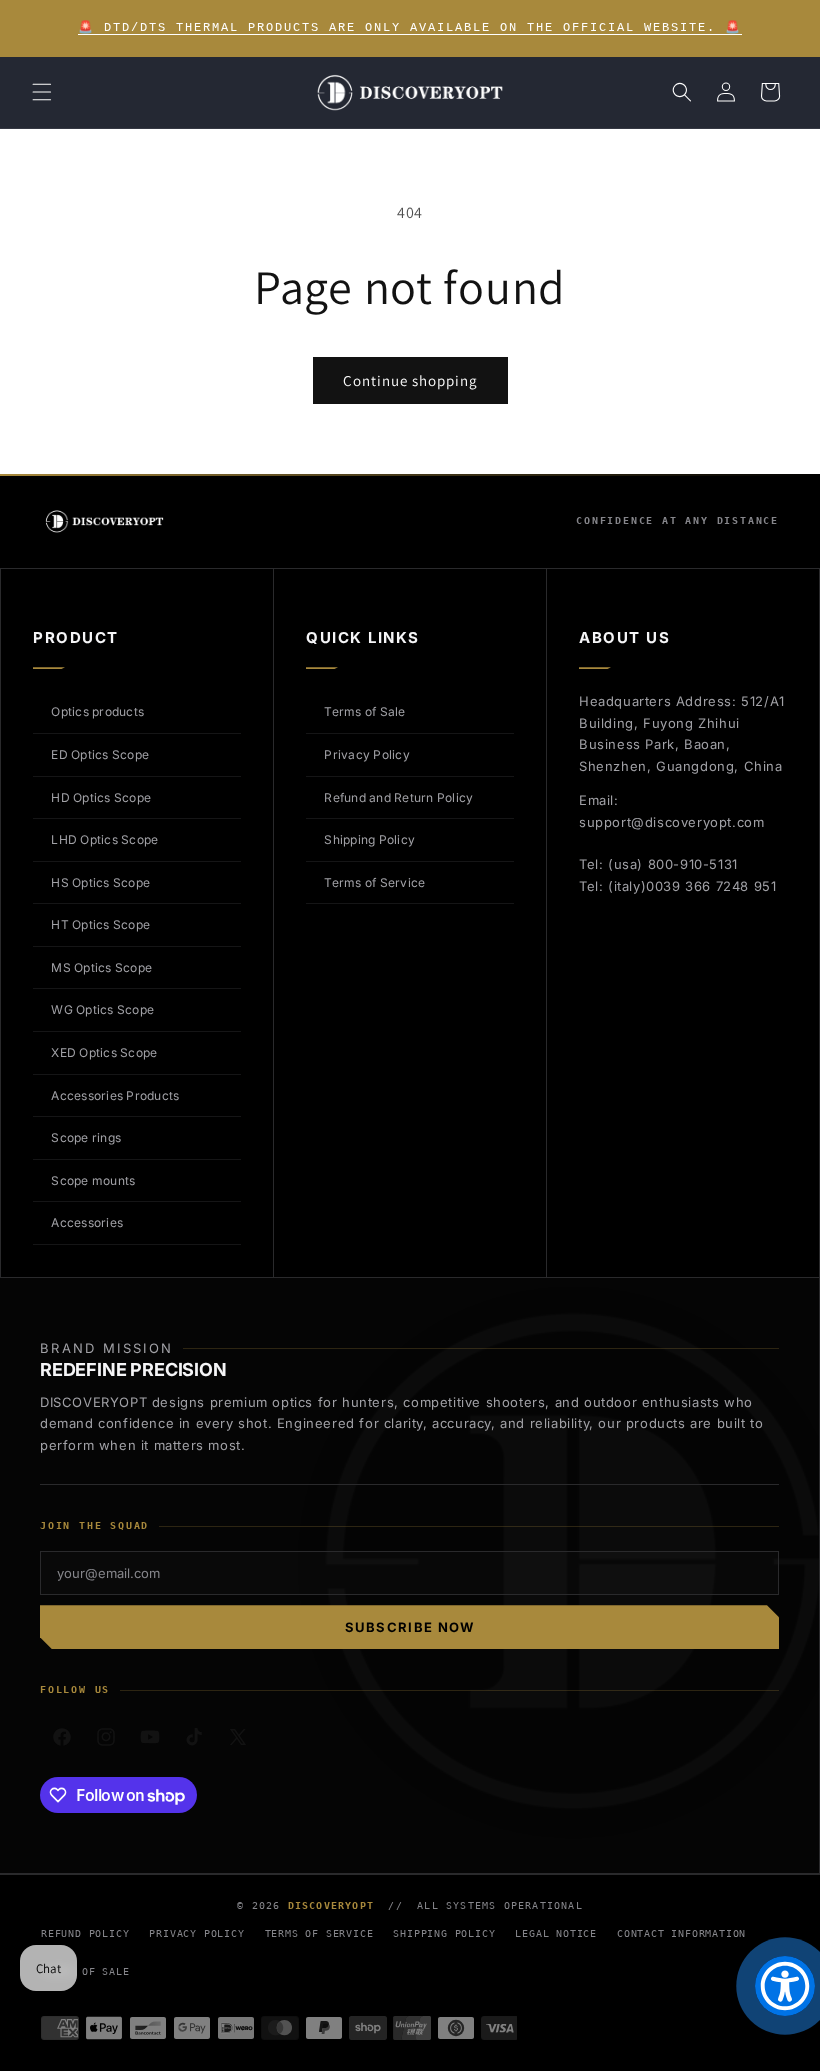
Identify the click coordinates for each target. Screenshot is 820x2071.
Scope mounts (93, 1180)
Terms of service (319, 1933)
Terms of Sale (364, 711)
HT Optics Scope (100, 924)
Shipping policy (444, 1933)
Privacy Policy (366, 754)
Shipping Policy (369, 839)
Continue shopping (410, 380)
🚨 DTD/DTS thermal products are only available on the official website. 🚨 (410, 28)
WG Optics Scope (102, 1009)
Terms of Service (374, 882)
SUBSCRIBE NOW (410, 1627)
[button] (42, 92)
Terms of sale (85, 1971)
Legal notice (556, 1933)
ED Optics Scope (100, 754)
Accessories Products (115, 1095)
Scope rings (86, 1137)
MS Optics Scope (101, 967)
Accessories (87, 1222)
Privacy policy (196, 1933)
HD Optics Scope (101, 797)
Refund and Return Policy (398, 797)
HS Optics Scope (100, 882)
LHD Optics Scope (104, 839)
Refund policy (85, 1933)
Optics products (97, 711)
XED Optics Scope (104, 1052)
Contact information (681, 1933)
